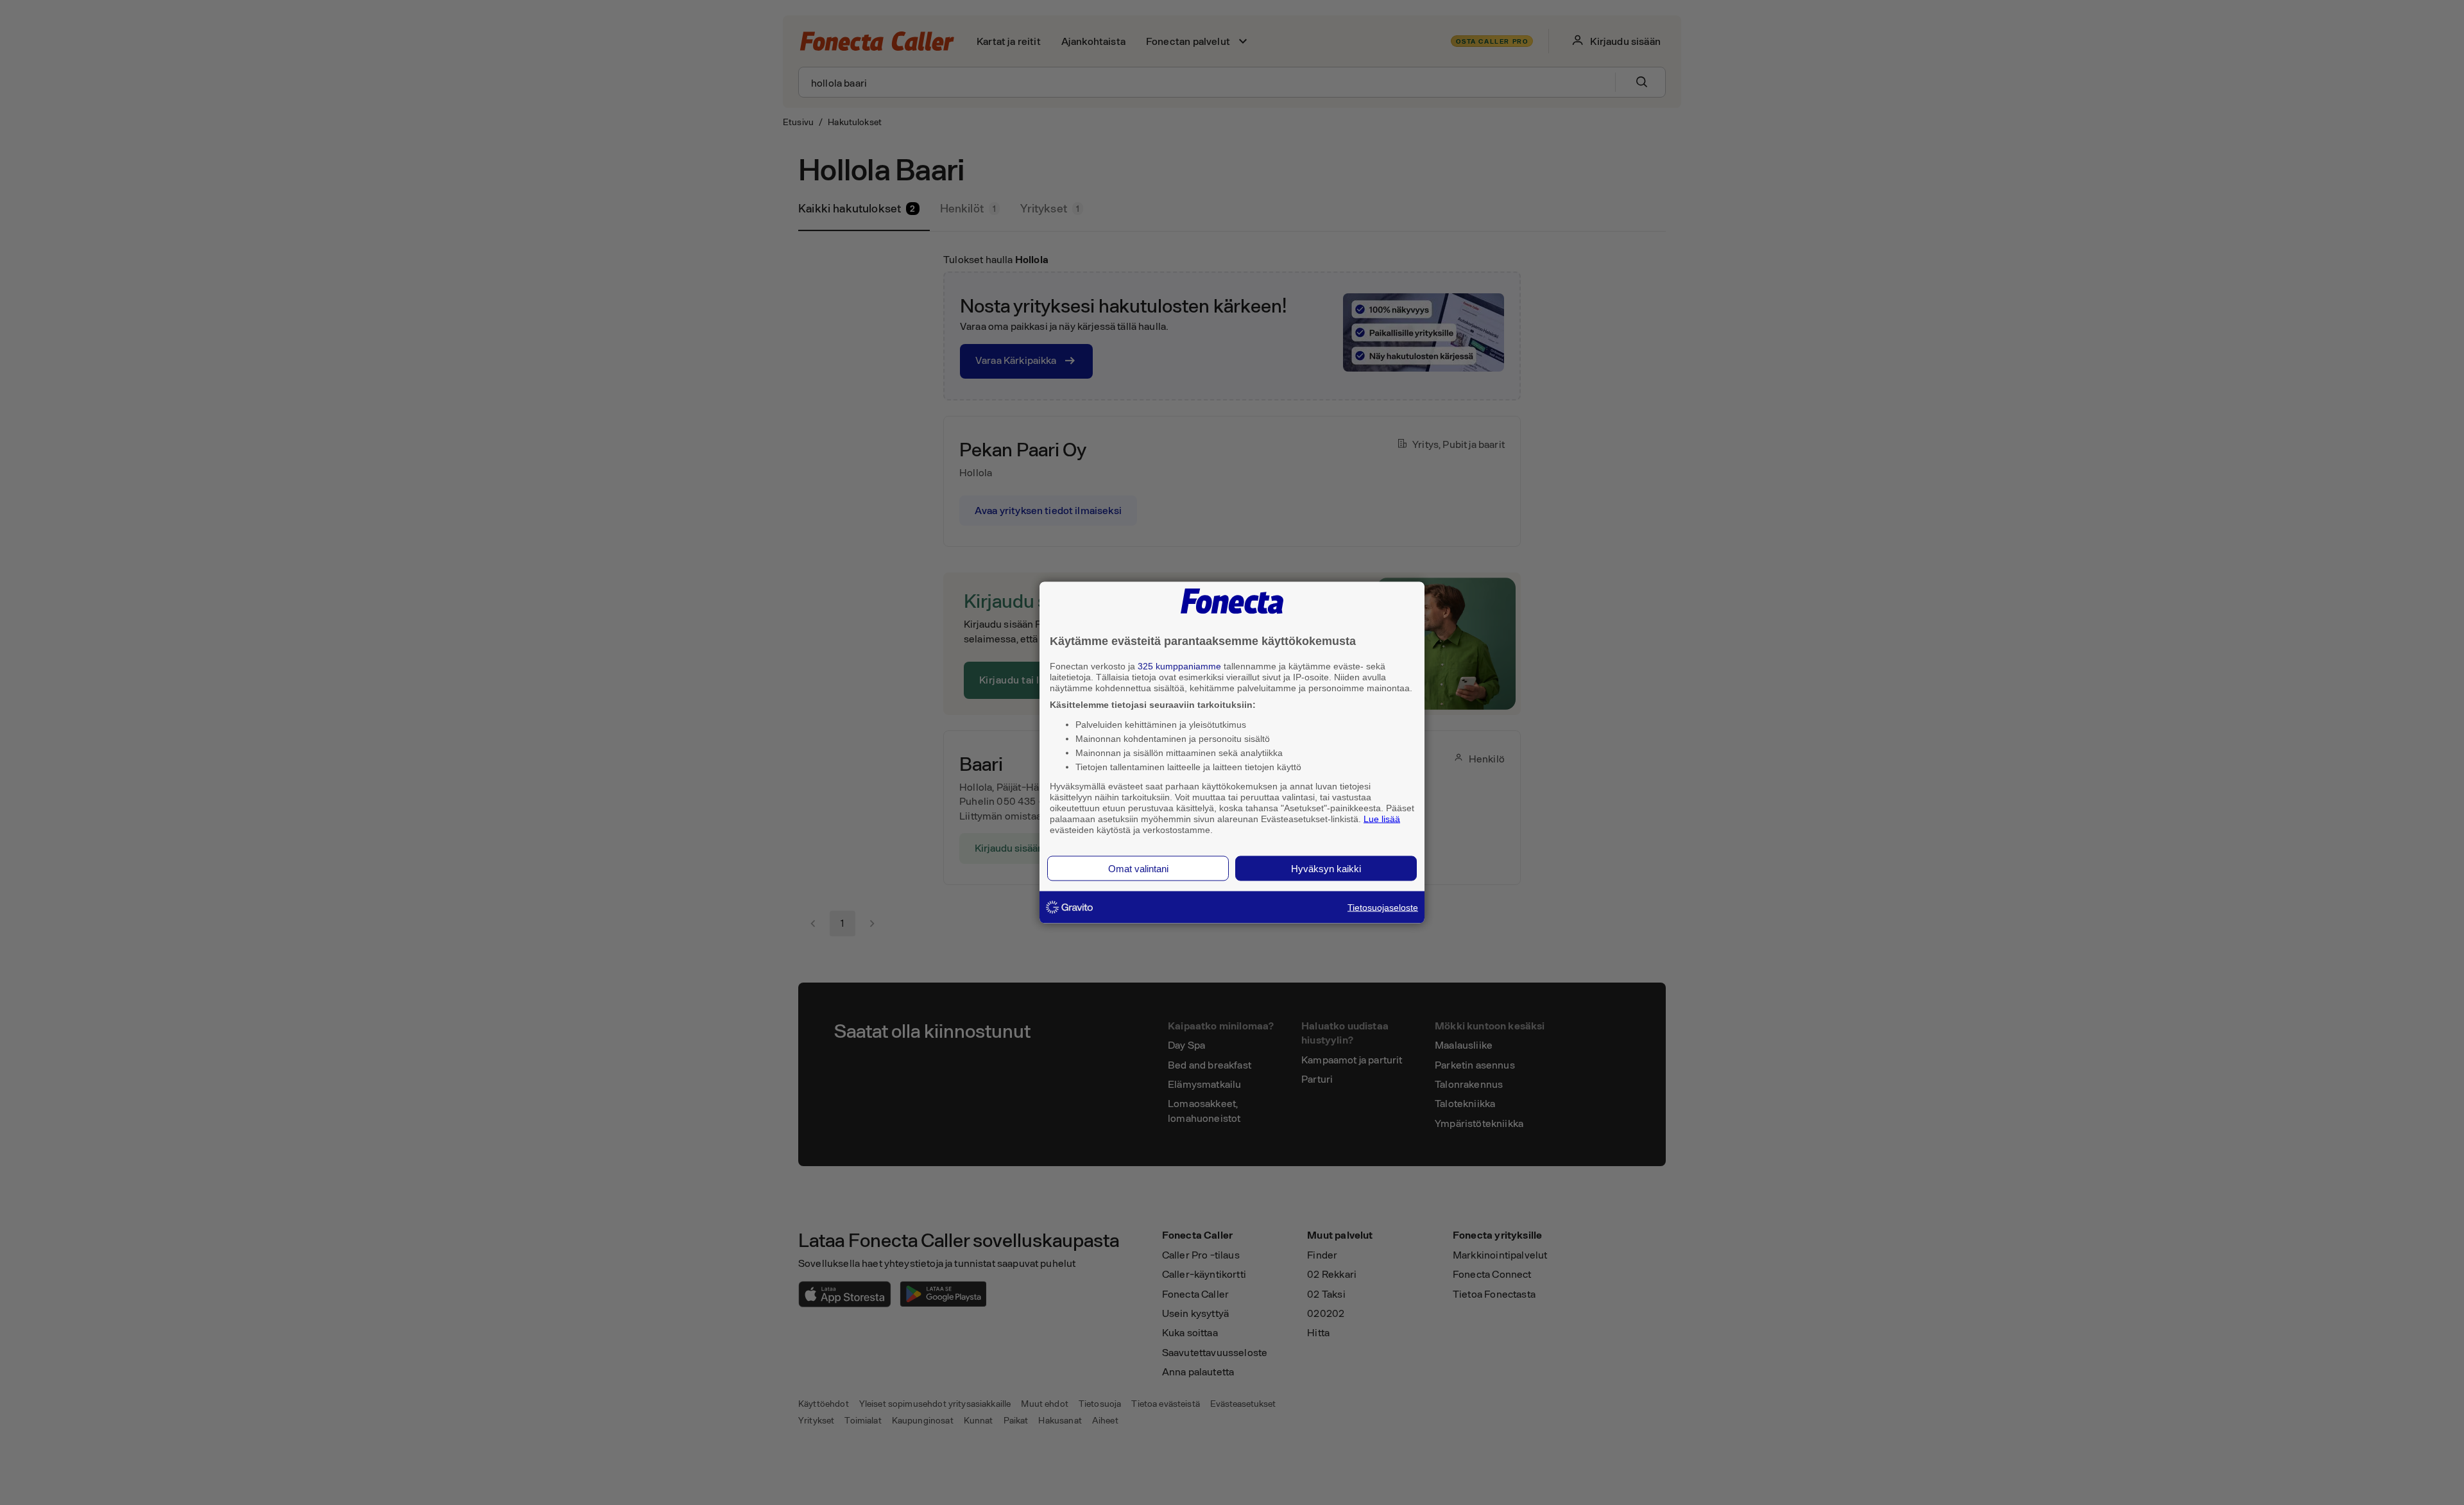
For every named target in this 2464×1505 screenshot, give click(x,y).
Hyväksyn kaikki (1326, 869)
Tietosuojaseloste (1383, 907)
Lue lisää (1382, 818)
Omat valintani (1138, 869)
